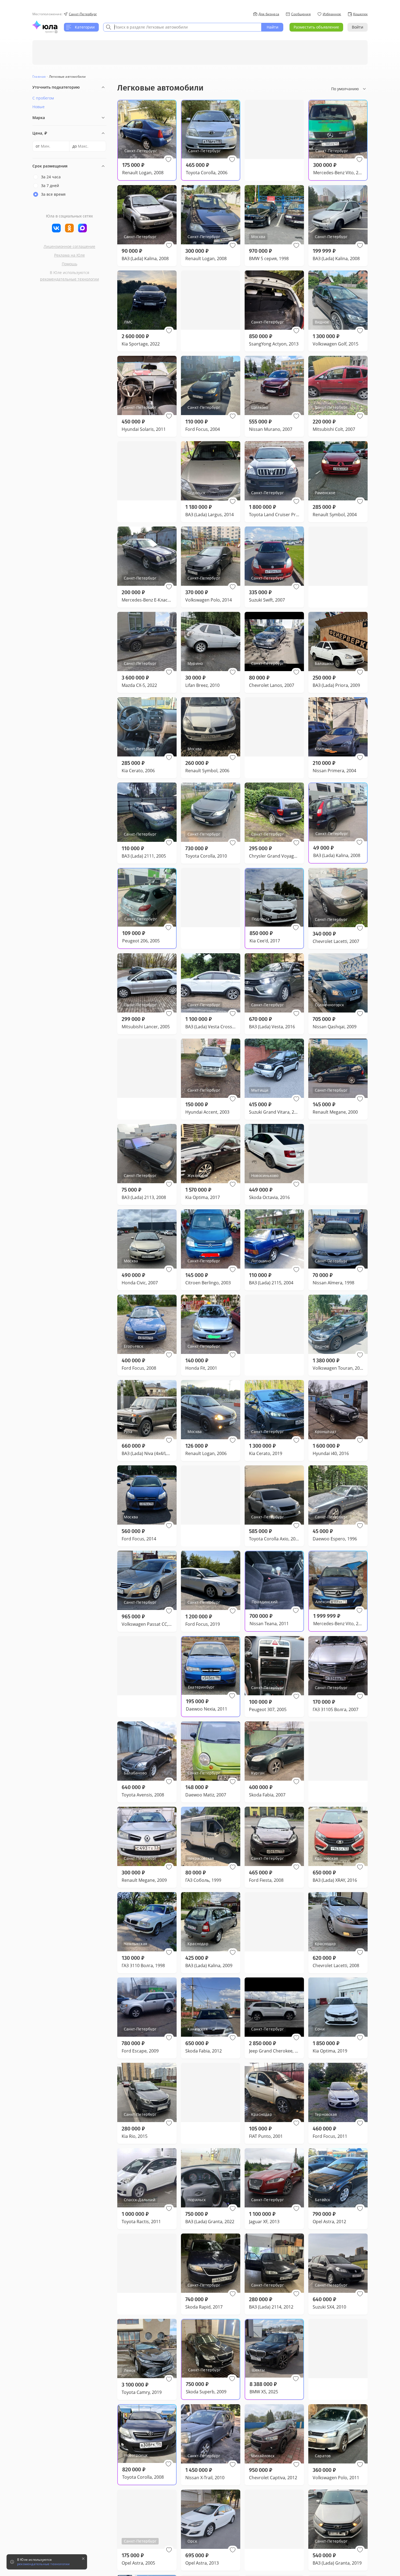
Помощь (70, 264)
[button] (168, 160)
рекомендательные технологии (70, 279)
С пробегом (43, 98)
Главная (39, 77)
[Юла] (45, 25)
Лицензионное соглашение (69, 246)
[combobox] (182, 27)
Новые (39, 107)
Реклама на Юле (70, 255)
